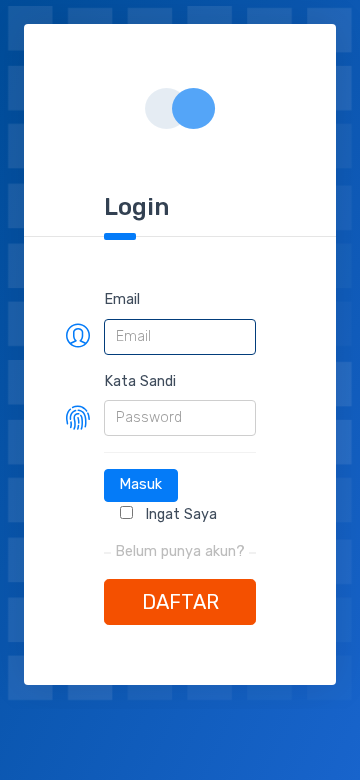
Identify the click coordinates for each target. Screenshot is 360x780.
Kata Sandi (140, 381)
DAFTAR (180, 602)
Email (122, 299)
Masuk (140, 484)
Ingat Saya (179, 514)
